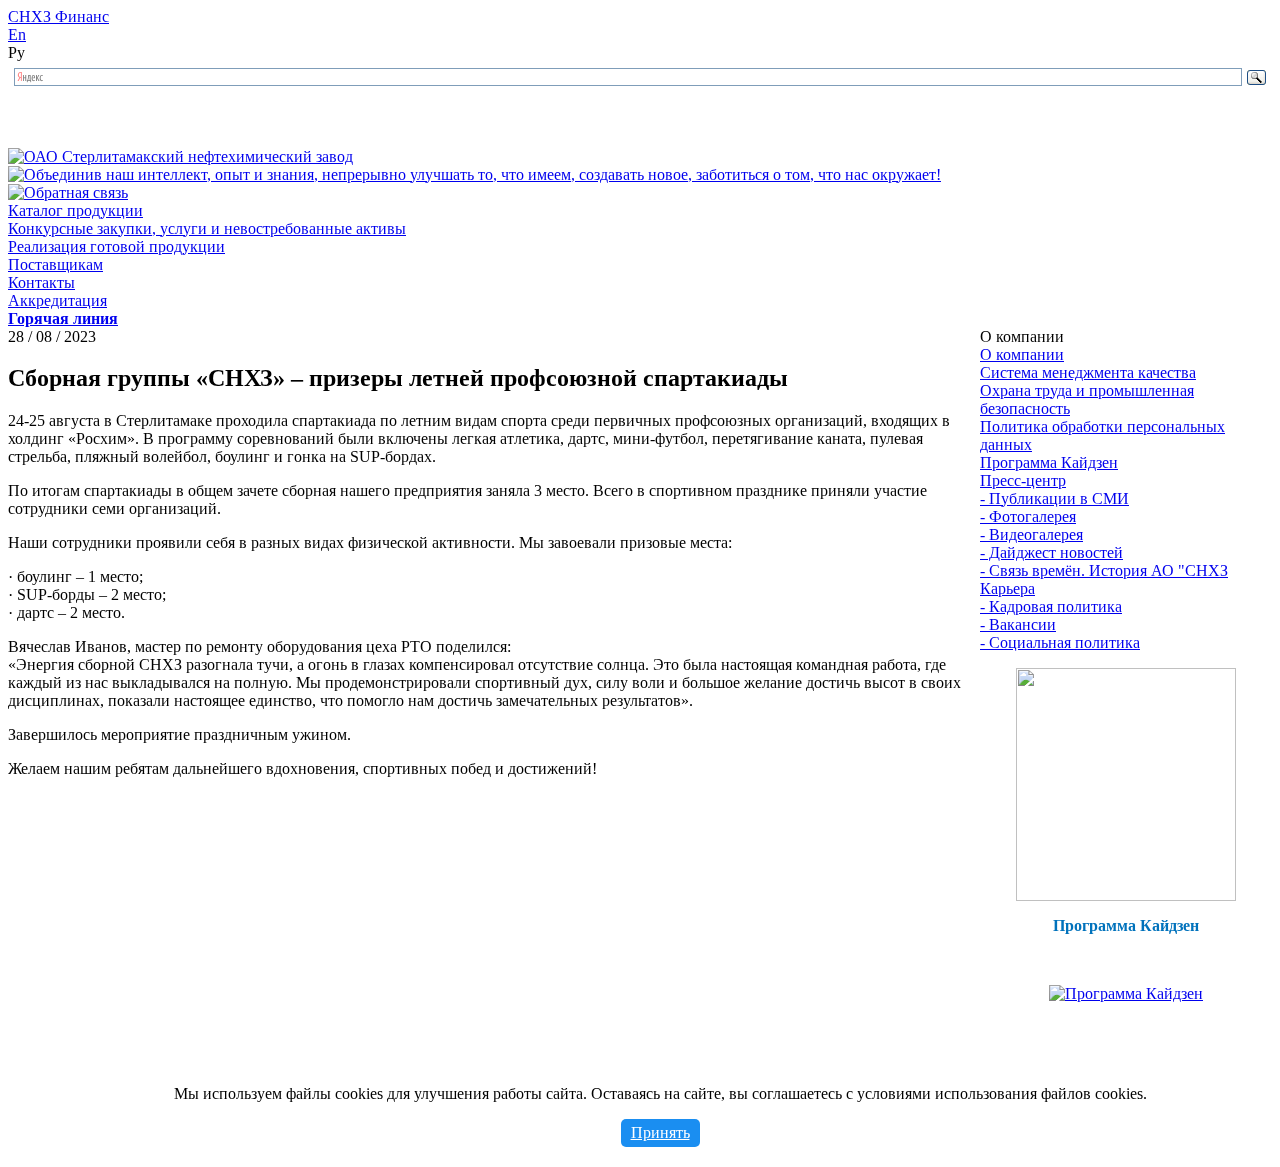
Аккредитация (57, 300)
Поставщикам (55, 264)
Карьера (1007, 588)
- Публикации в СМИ (1054, 498)
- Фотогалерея (1028, 516)
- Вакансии (1018, 624)
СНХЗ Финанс (58, 16)
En (17, 34)
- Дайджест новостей (1051, 552)
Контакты (41, 282)
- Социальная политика (1060, 642)
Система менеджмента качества (1088, 372)
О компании (1022, 354)
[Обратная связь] (68, 192)
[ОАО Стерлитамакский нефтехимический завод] (180, 156)
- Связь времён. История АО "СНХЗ (1104, 570)
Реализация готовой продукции (116, 246)
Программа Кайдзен (1049, 462)
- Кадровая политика (1051, 606)
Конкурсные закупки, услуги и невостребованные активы (207, 228)
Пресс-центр (1023, 480)
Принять (660, 1132)
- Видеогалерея (1031, 534)
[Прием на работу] (1126, 895)
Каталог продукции (75, 210)
